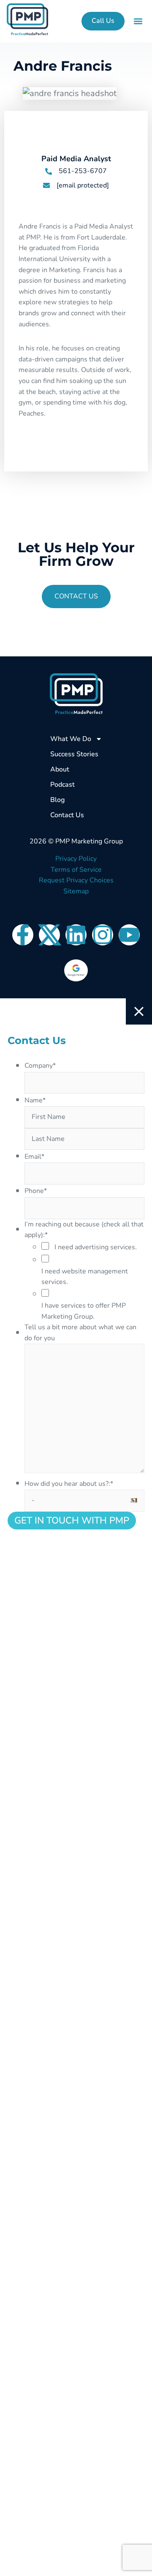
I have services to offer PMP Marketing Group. (84, 1311)
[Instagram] (103, 935)
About (60, 769)
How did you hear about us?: (69, 1484)
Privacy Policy (76, 859)
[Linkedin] (76, 935)
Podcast (62, 785)
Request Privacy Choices (76, 880)
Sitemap (76, 891)
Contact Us (67, 815)
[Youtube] (129, 935)
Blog (57, 800)
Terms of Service (76, 870)
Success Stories (74, 754)
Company (40, 1066)
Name (35, 1100)
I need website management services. (85, 1277)
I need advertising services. (96, 1247)
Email (34, 1157)
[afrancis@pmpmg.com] (46, 185)
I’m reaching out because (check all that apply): (84, 1230)
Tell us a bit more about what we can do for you (80, 1333)
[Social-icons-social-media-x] (49, 935)
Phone (36, 1191)
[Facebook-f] (23, 935)
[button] (138, 21)
